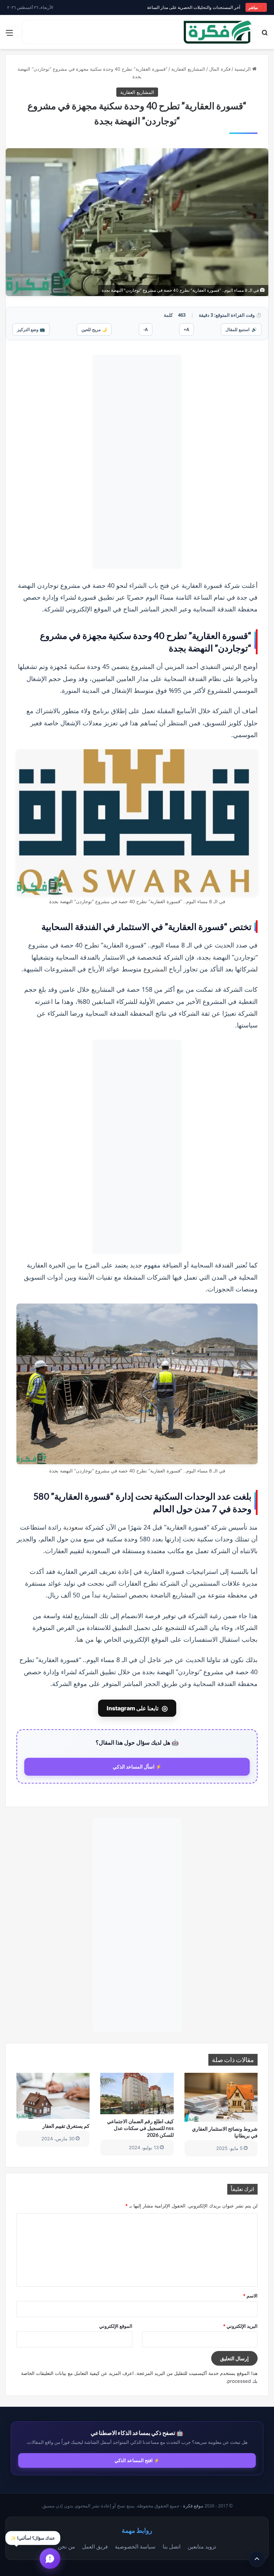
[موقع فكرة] (218, 32)
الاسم (250, 2296)
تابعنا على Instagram (137, 1708)
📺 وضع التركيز (31, 329)
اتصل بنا (172, 2546)
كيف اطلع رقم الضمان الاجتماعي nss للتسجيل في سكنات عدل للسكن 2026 (140, 2128)
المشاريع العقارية (188, 69)
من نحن (66, 2546)
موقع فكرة (193, 2506)
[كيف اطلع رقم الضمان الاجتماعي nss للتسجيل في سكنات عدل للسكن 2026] (137, 2093)
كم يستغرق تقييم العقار (66, 2126)
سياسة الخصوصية (135, 2546)
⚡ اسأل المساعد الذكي (137, 1767)
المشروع (155, 969)
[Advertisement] (137, 462)
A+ (186, 329)
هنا (80, 1639)
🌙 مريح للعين (94, 329)
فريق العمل (95, 2546)
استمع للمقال (241, 329)
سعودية (73, 1527)
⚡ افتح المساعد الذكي (137, 2460)
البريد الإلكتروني (240, 2326)
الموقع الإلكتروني (116, 2326)
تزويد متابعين (202, 2546)
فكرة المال (220, 69)
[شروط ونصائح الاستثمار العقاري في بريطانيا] (221, 2097)
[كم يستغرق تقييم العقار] (53, 2096)
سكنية (77, 666)
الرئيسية (243, 69)
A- (146, 329)
